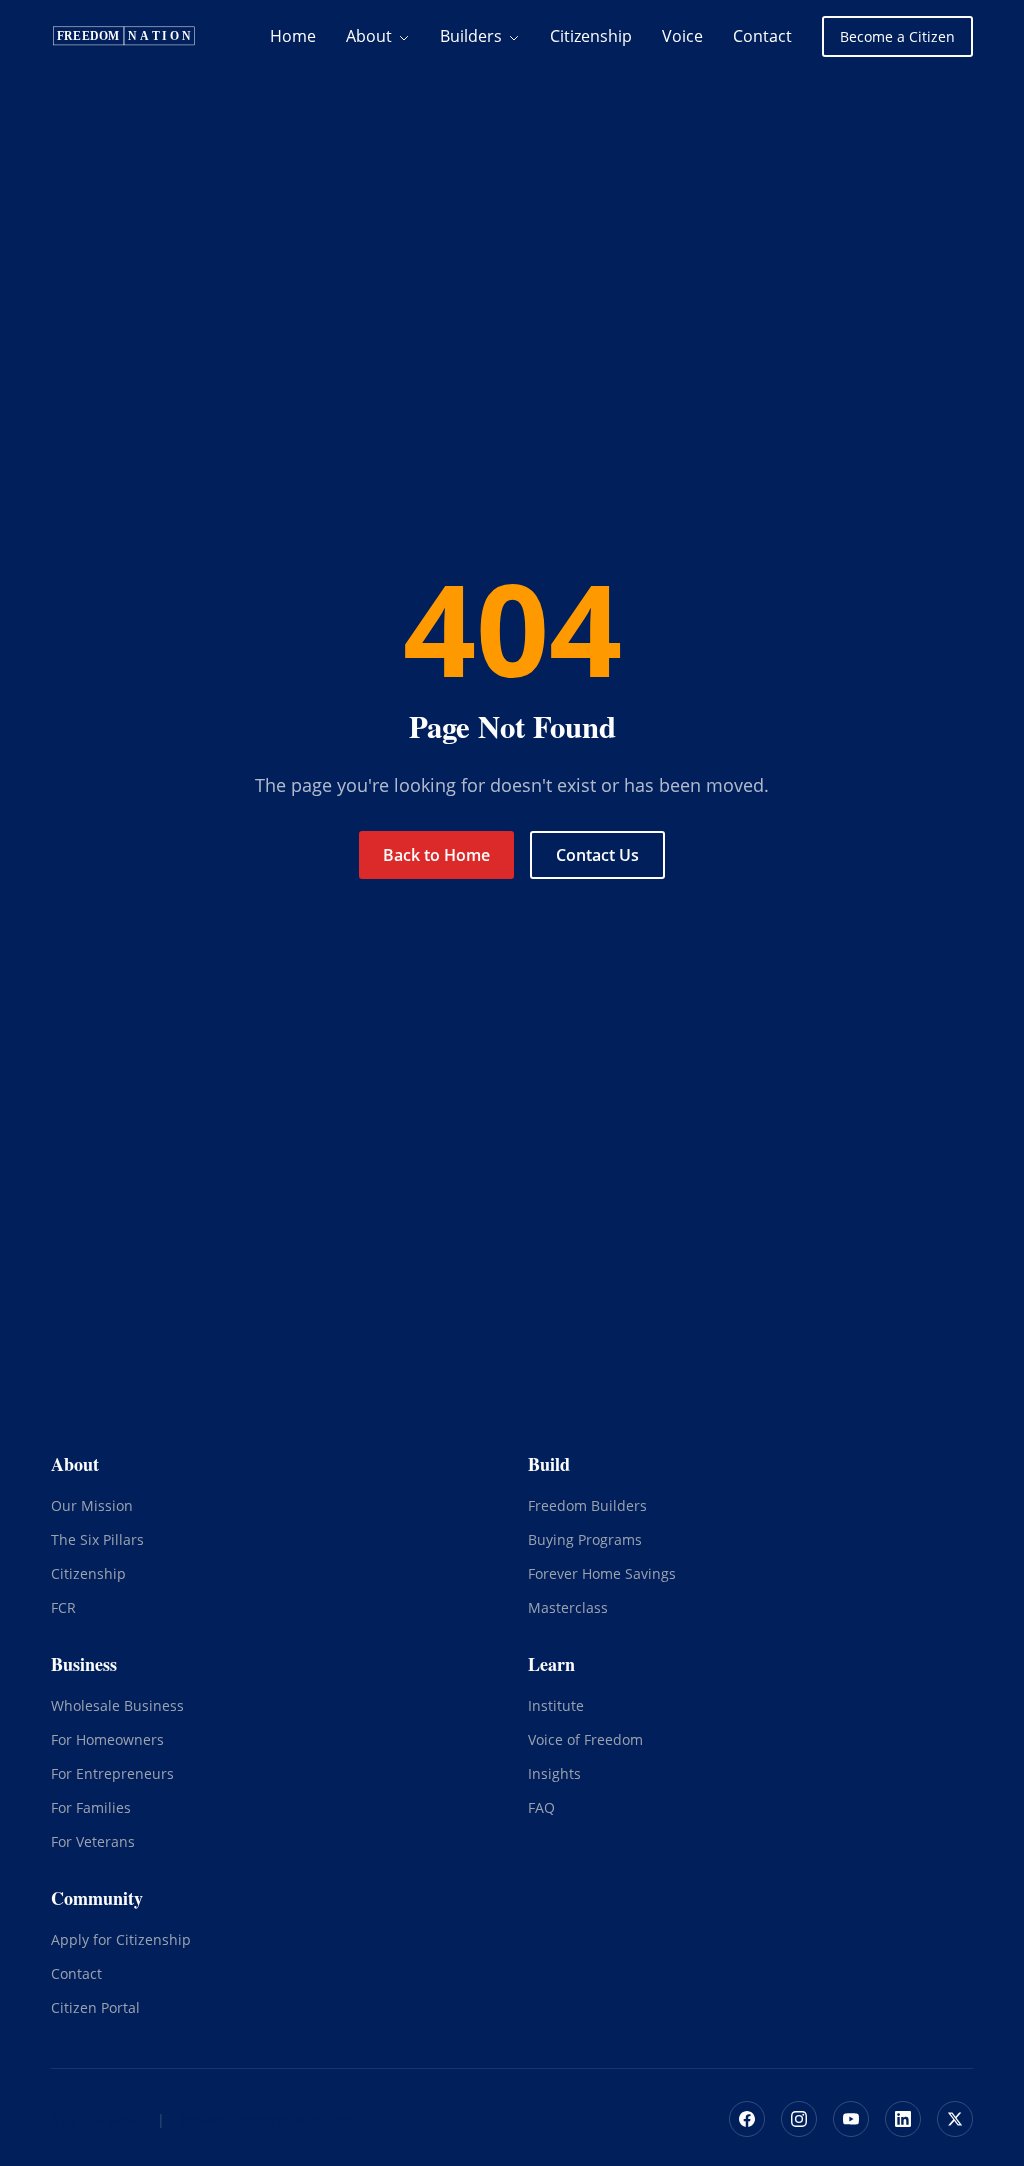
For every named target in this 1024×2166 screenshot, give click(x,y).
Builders (473, 36)
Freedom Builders (587, 1505)
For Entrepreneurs (112, 1773)
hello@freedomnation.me (266, 2119)
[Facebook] (747, 2119)
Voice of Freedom (585, 1739)
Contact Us (597, 855)
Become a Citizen (897, 36)
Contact (762, 36)
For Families (91, 1807)
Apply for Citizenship (121, 1939)
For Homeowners (107, 1739)
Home (293, 36)
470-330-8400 (96, 2119)
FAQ (541, 1807)
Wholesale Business (117, 1705)
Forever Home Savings (602, 1573)
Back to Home (436, 855)
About (371, 36)
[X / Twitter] (955, 2119)
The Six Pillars (97, 1539)
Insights (554, 1773)
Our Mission (92, 1505)
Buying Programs (585, 1539)
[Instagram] (799, 2119)
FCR (63, 1607)
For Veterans (93, 1841)
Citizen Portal (95, 2007)
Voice (682, 36)
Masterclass (568, 1607)
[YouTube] (851, 2119)
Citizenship (591, 36)
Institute (556, 1705)
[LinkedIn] (903, 2119)
